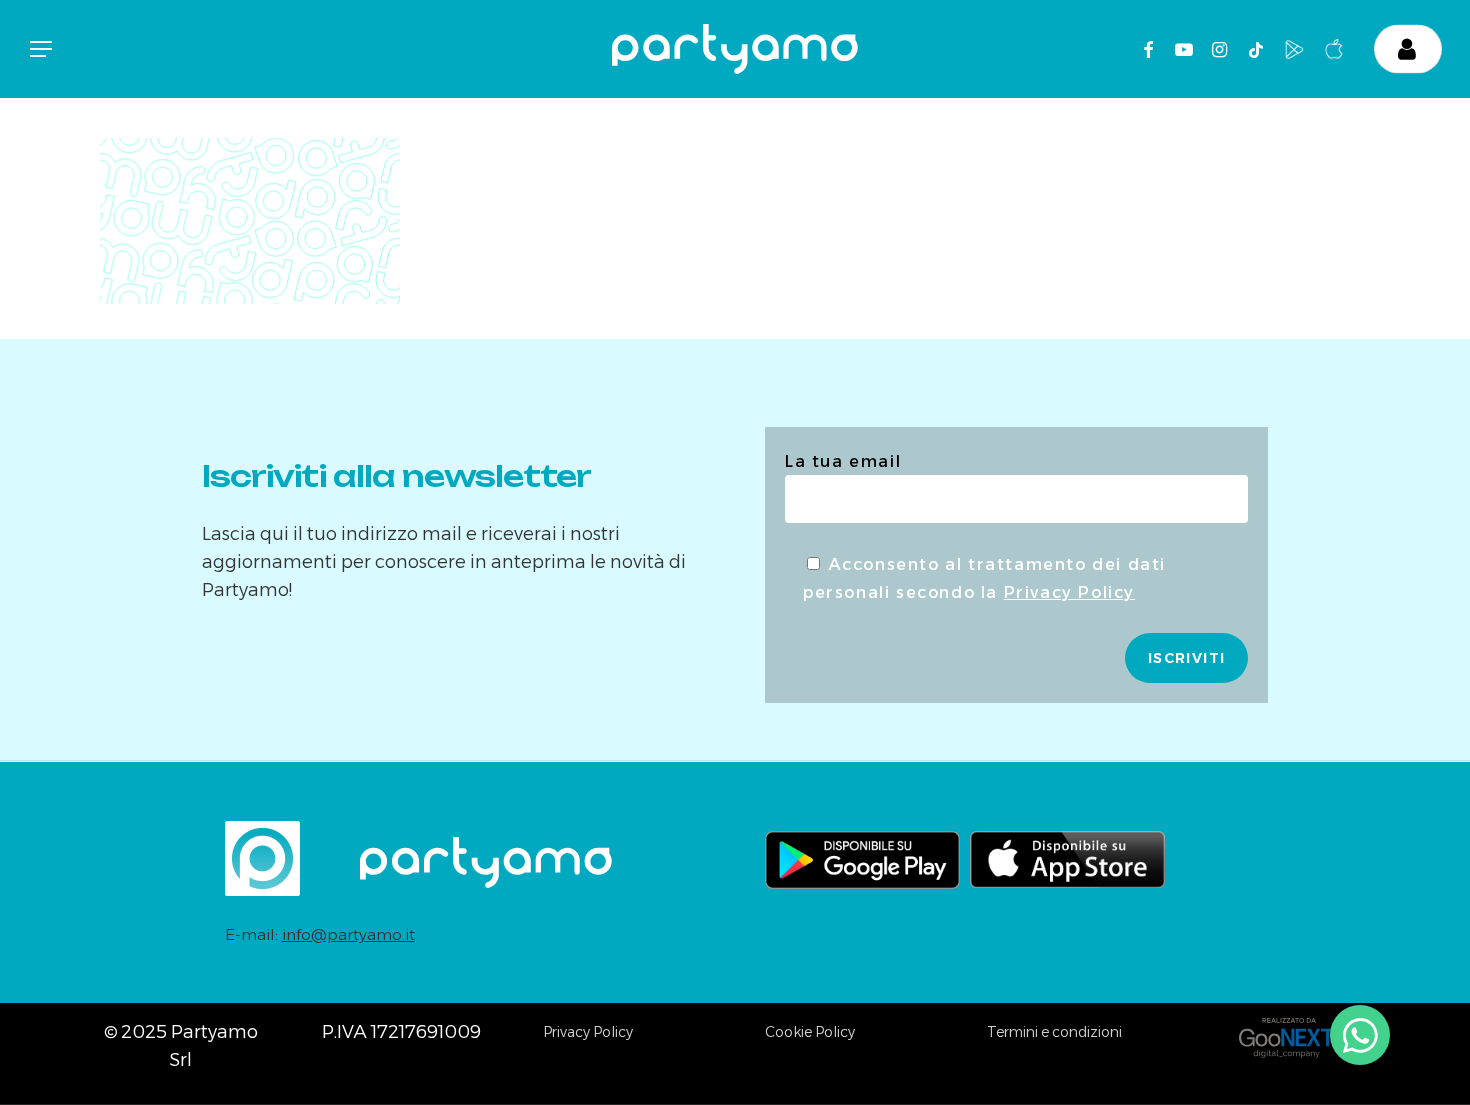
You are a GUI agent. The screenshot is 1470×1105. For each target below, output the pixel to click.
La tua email (843, 461)
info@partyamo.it (348, 934)
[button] (40, 49)
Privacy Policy (1069, 592)
